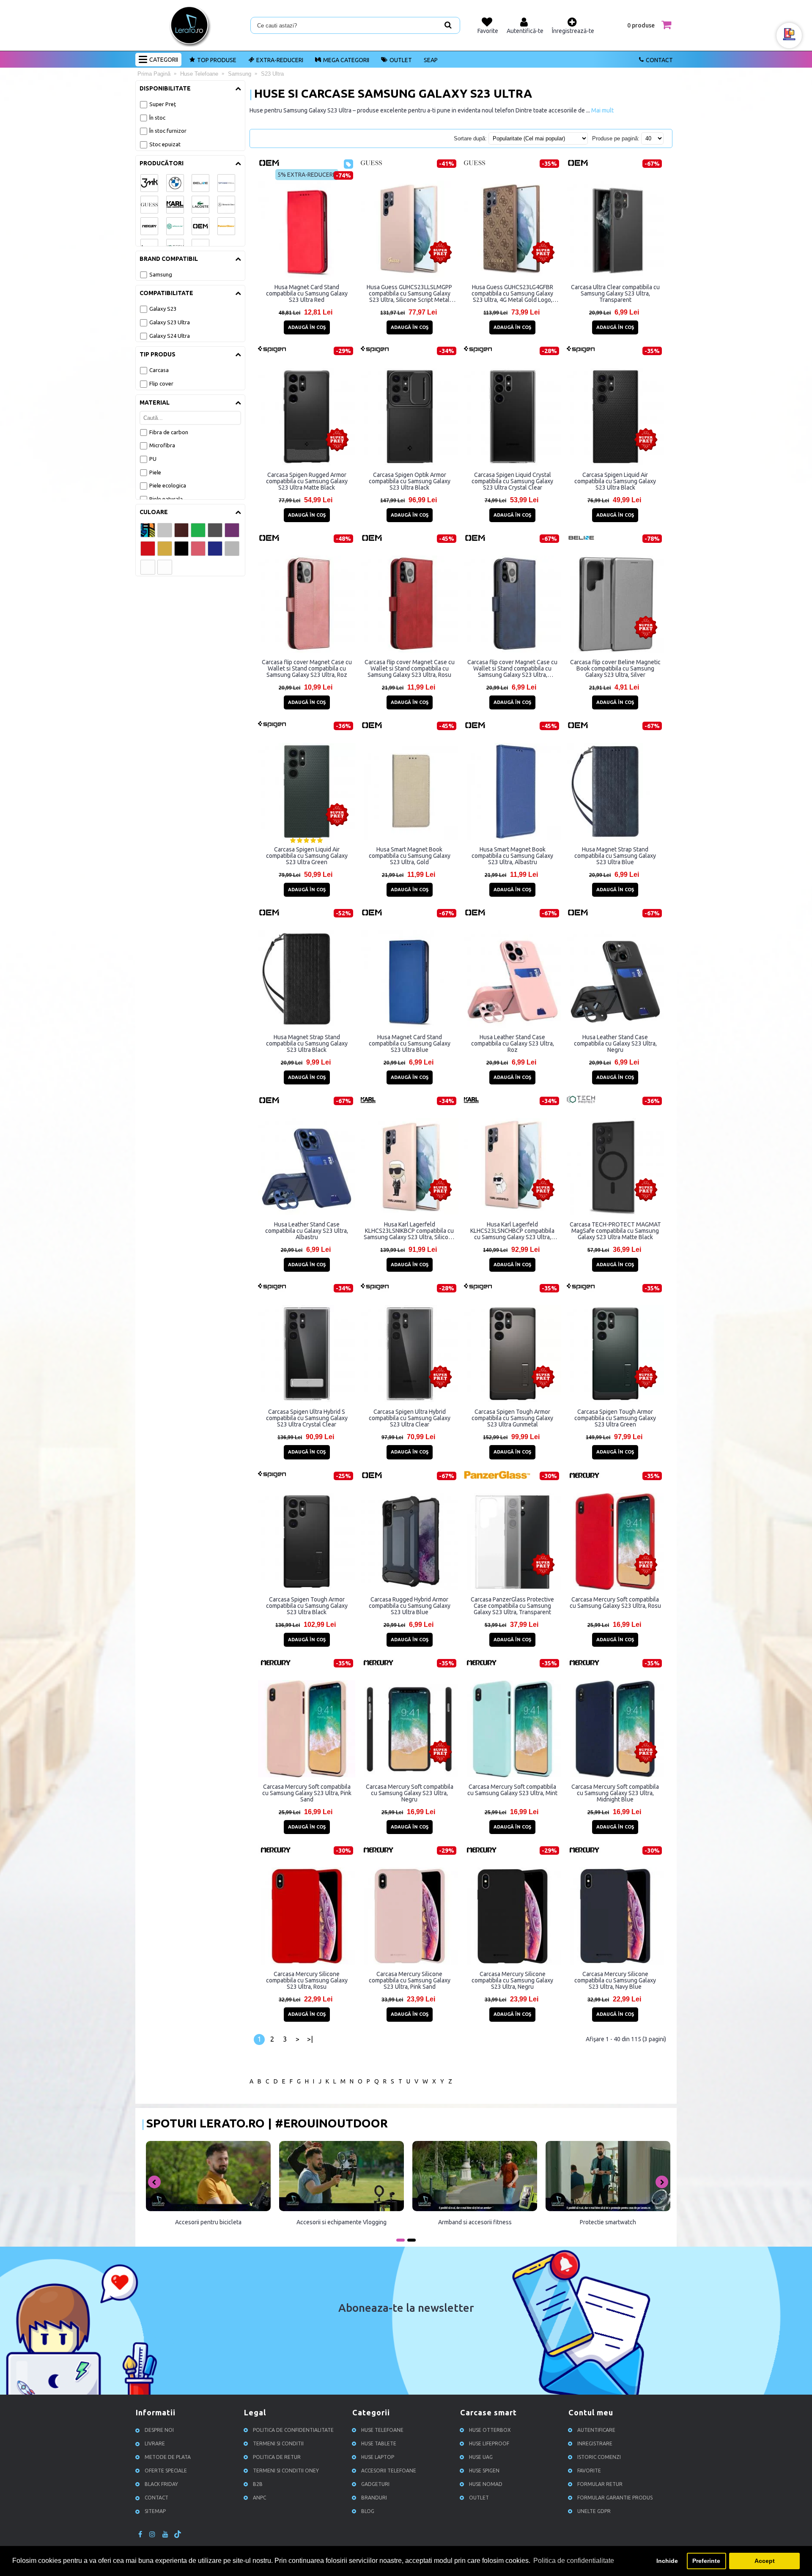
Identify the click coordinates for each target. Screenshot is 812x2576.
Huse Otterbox (490, 2430)
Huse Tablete (379, 2443)
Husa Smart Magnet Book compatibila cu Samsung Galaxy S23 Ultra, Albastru (512, 856)
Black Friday (161, 2484)
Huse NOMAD (486, 2484)
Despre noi (159, 2430)
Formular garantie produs (615, 2498)
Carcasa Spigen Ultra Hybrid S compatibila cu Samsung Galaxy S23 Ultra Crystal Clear (307, 1418)
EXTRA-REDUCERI (280, 60)
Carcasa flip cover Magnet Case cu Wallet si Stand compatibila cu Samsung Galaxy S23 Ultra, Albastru (512, 668)
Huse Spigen (484, 2471)
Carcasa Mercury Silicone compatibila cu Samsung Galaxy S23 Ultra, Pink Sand (410, 1980)
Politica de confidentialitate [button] (574, 2561)
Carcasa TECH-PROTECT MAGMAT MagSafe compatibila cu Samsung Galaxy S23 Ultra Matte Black (615, 1231)
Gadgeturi (375, 2484)
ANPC (259, 2498)
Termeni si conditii (278, 2443)
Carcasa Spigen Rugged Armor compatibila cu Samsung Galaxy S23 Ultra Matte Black (307, 481)
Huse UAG (481, 2457)
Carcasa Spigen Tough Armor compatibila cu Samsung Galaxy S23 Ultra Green (615, 1418)
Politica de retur (277, 2457)
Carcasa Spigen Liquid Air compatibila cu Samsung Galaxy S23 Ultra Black (615, 481)
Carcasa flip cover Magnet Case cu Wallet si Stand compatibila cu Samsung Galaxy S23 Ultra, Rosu (410, 668)
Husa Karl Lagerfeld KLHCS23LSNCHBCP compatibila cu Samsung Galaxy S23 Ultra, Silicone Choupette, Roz (512, 1231)
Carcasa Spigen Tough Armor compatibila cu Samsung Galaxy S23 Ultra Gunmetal (512, 1418)
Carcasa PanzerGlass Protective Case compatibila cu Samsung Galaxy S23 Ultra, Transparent (512, 1606)
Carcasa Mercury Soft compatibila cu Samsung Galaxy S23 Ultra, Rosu (615, 1603)
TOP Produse (217, 60)
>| (310, 2039)
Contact (659, 60)
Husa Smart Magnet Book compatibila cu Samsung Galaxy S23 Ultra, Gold (410, 856)
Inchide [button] (667, 2561)
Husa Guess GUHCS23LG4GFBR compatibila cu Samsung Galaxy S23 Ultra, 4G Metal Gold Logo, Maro (512, 293)
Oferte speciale (166, 2471)
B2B (258, 2484)
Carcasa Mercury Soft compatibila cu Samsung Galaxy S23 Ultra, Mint (512, 1790)
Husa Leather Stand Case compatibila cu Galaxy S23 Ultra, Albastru (307, 1231)
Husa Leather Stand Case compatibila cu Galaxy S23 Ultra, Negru (615, 1043)
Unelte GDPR (594, 2511)
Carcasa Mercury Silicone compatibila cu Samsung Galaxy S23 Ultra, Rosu (307, 1980)
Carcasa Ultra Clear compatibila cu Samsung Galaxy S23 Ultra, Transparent (615, 293)
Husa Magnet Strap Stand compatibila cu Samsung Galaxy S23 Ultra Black (307, 1043)
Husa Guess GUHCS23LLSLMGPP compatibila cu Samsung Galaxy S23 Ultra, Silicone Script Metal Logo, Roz (409, 293)
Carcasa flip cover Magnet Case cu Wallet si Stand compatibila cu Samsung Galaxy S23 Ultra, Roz (307, 668)
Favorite (589, 2471)
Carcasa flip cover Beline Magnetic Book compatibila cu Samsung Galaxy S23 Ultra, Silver (615, 668)
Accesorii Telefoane (389, 2471)
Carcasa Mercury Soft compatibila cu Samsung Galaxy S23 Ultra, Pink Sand (307, 1793)
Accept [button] (765, 2561)
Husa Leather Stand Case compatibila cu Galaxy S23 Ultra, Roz (513, 1043)
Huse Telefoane (382, 2430)
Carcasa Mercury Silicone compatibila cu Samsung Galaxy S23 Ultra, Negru (512, 1980)
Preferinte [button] (706, 2561)
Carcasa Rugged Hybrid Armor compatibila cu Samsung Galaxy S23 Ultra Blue (410, 1606)
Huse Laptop (378, 2457)
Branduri (374, 2498)
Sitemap (155, 2511)
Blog (368, 2511)
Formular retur (600, 2484)
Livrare (155, 2443)
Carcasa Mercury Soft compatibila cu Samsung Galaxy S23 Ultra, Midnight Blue (615, 1793)
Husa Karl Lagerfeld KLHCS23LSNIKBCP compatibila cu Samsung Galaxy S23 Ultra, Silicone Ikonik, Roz (409, 1231)
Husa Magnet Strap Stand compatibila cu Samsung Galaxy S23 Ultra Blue (615, 856)
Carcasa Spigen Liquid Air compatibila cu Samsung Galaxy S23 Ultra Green (307, 856)
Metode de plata (168, 2457)
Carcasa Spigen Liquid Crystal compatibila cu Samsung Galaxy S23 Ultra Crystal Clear (512, 481)
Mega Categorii (346, 60)
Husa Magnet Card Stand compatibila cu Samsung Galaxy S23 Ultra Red (307, 293)
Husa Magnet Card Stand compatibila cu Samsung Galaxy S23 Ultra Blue (410, 1043)
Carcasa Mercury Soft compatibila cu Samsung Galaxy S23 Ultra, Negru (410, 1793)
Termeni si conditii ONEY (286, 2471)
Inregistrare (595, 2443)
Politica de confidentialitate (293, 2430)
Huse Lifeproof (489, 2443)
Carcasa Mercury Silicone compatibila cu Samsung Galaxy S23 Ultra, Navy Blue (615, 1980)
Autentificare (596, 2430)
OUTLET (401, 60)
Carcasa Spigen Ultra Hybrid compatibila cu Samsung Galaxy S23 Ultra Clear (410, 1418)
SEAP (431, 60)
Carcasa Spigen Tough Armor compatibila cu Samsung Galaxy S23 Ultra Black (307, 1606)
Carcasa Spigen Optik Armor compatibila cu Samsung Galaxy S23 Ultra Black (410, 481)
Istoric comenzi (599, 2457)
